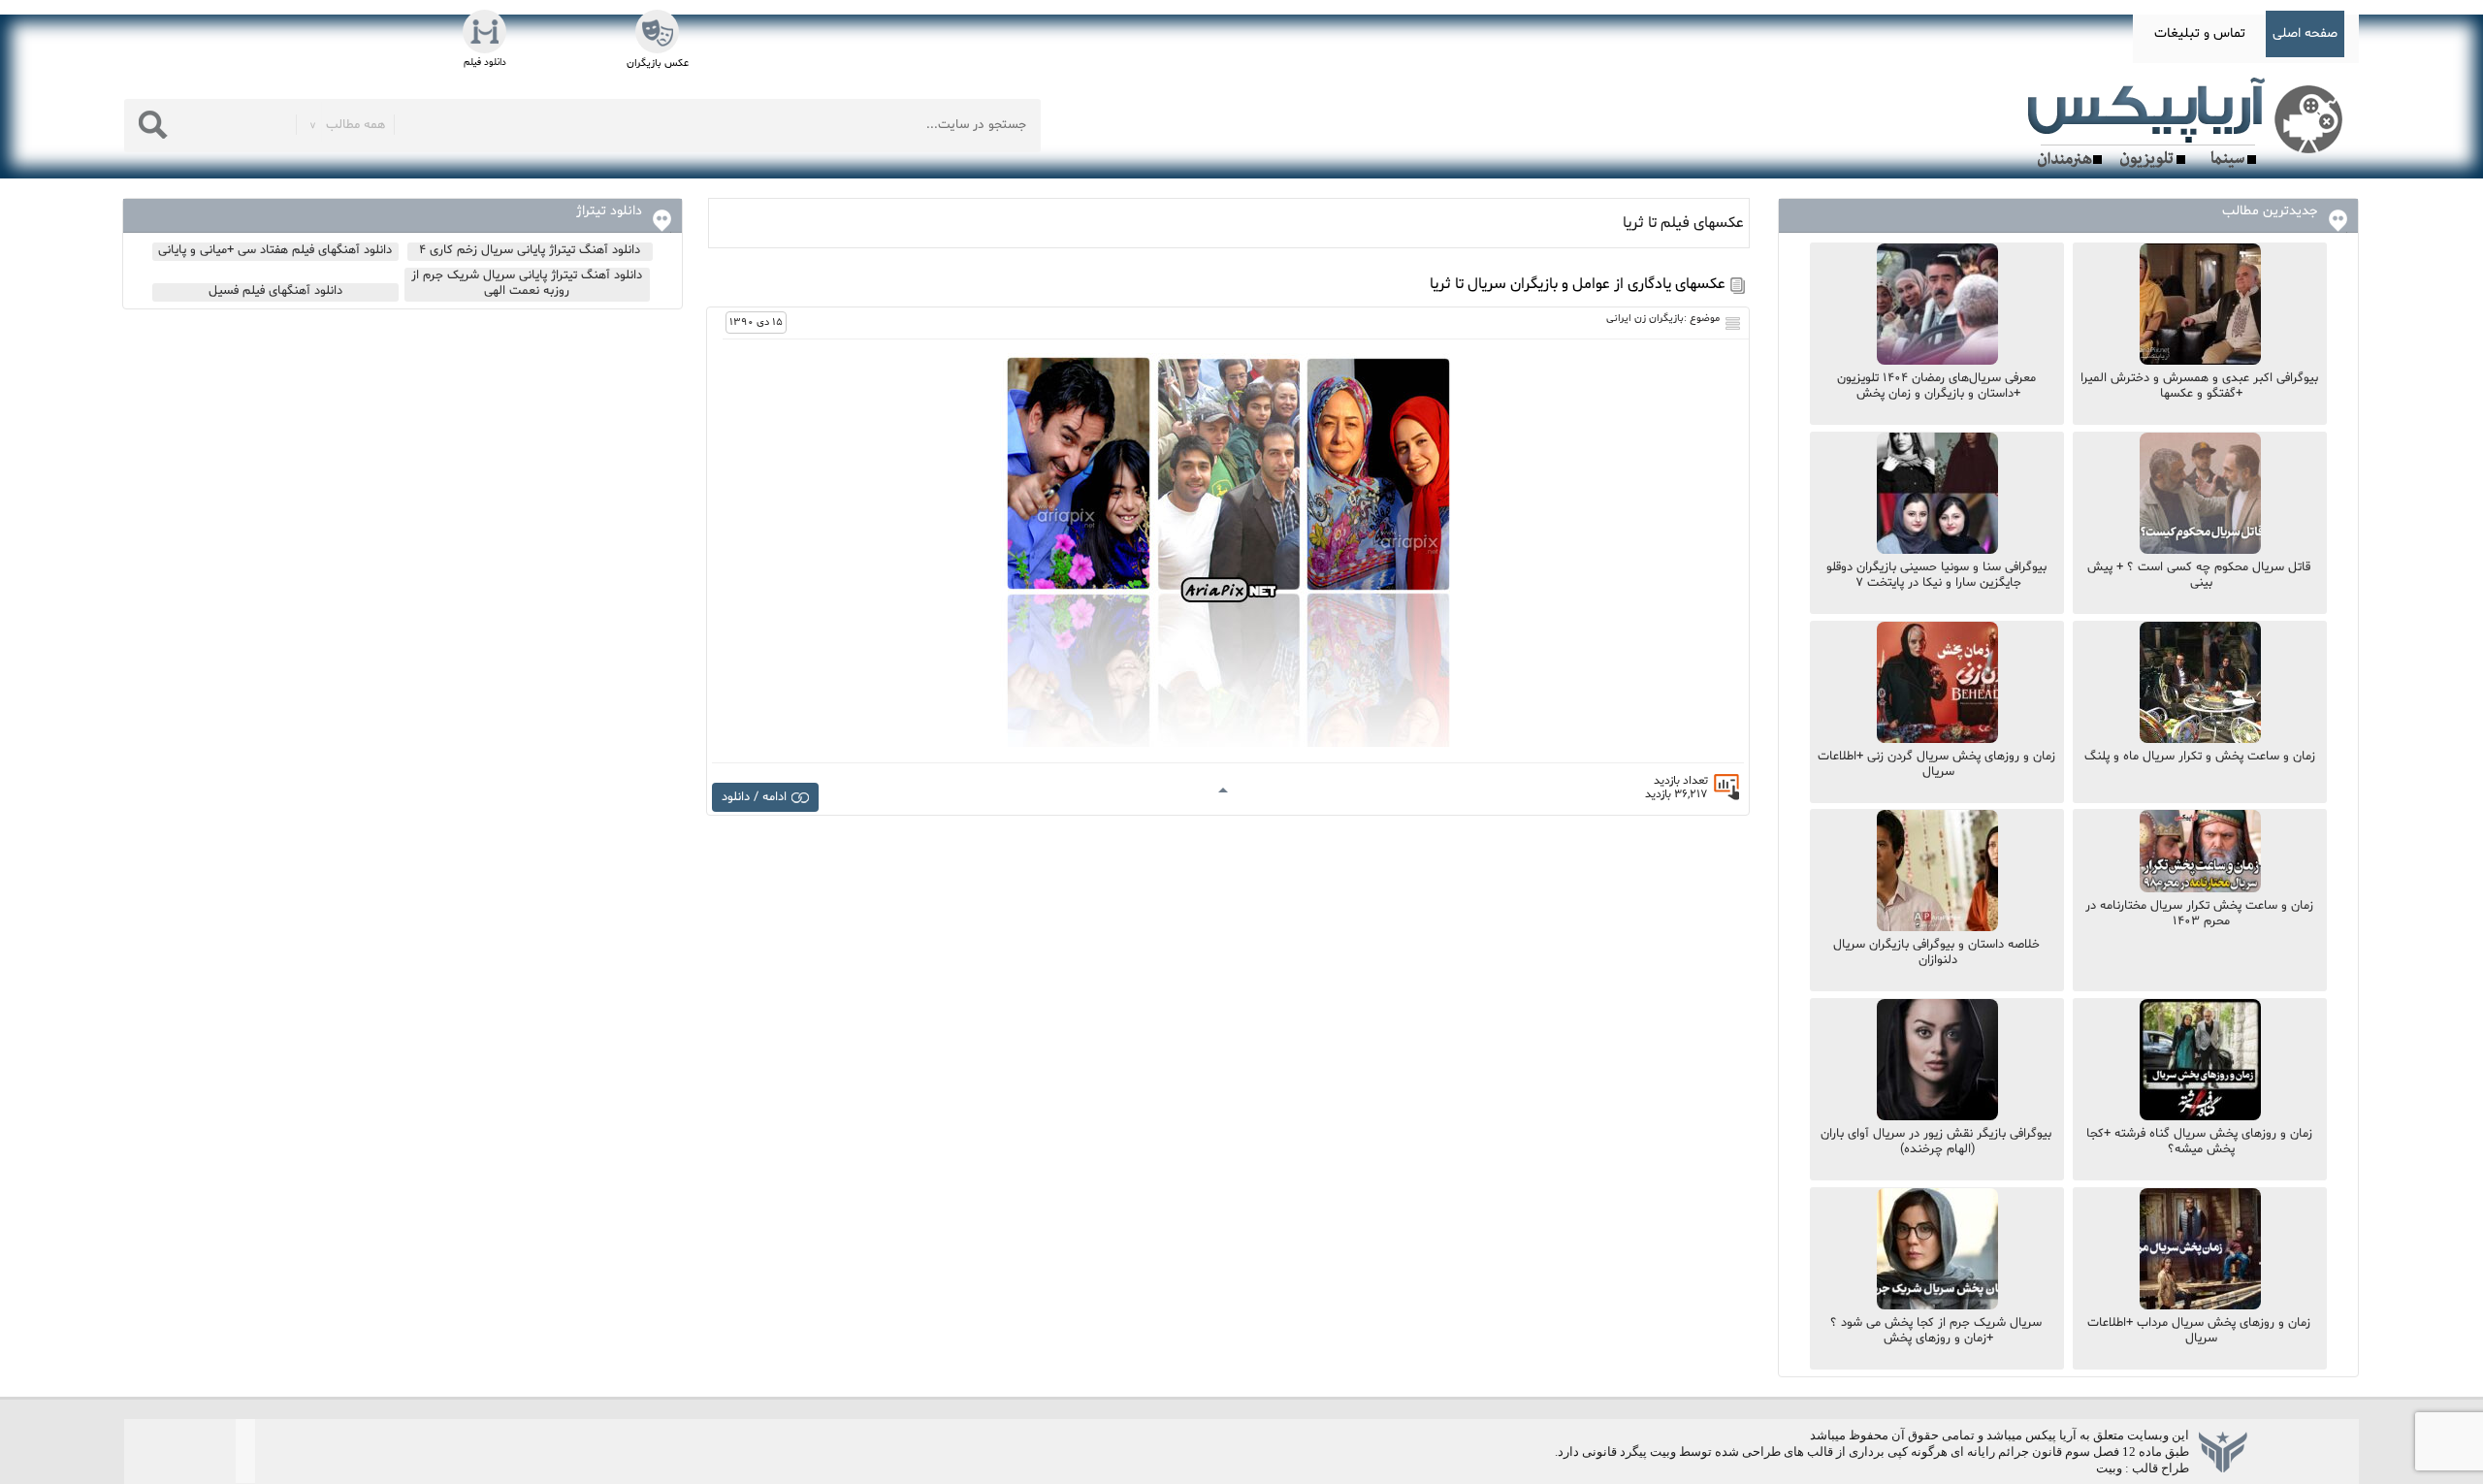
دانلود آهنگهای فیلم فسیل (275, 291)
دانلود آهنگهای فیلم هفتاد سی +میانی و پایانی (275, 250)
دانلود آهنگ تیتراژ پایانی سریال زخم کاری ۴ (530, 250)
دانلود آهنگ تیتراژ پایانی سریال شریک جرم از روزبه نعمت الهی (527, 283)
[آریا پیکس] (2189, 123)
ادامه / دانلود (754, 797)
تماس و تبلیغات (2200, 33)
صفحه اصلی (2305, 33)
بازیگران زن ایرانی (1645, 319)
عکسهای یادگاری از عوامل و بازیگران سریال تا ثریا (1578, 284)
